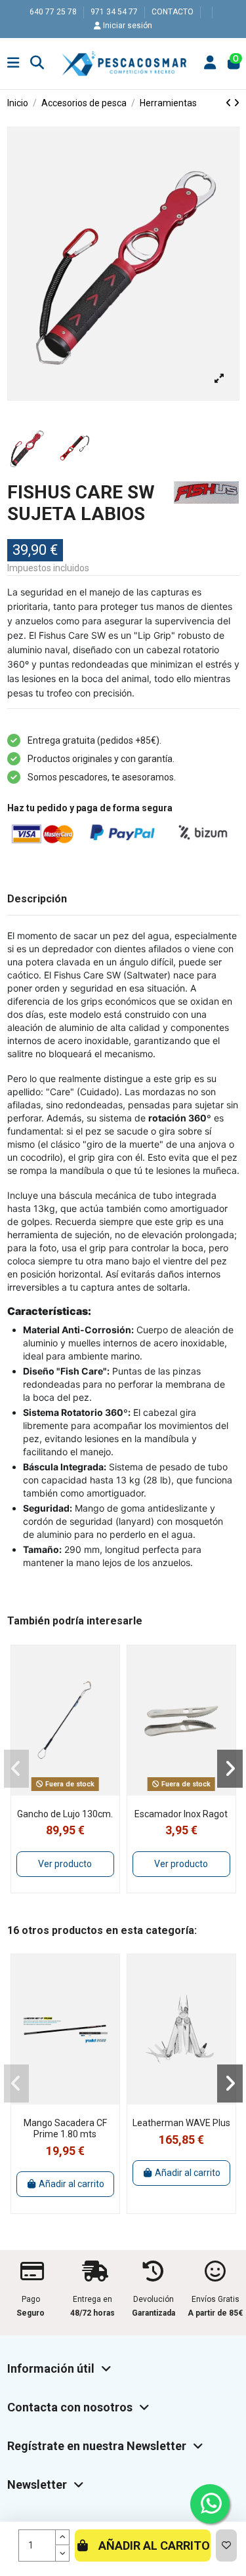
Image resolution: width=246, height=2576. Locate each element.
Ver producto (65, 1864)
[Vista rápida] (74, 1791)
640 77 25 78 (54, 12)
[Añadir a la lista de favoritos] (226, 2546)
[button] (17, 1769)
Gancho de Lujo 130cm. (65, 1814)
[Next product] (236, 103)
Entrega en (92, 2299)
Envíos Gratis (215, 2299)
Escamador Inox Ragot (181, 1814)
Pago (31, 2299)
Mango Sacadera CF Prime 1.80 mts (65, 2128)
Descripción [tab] (37, 899)
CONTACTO (174, 12)
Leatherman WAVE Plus (181, 2123)
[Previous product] (230, 103)
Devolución (154, 2299)
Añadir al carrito (154, 2546)
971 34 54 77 (115, 12)
